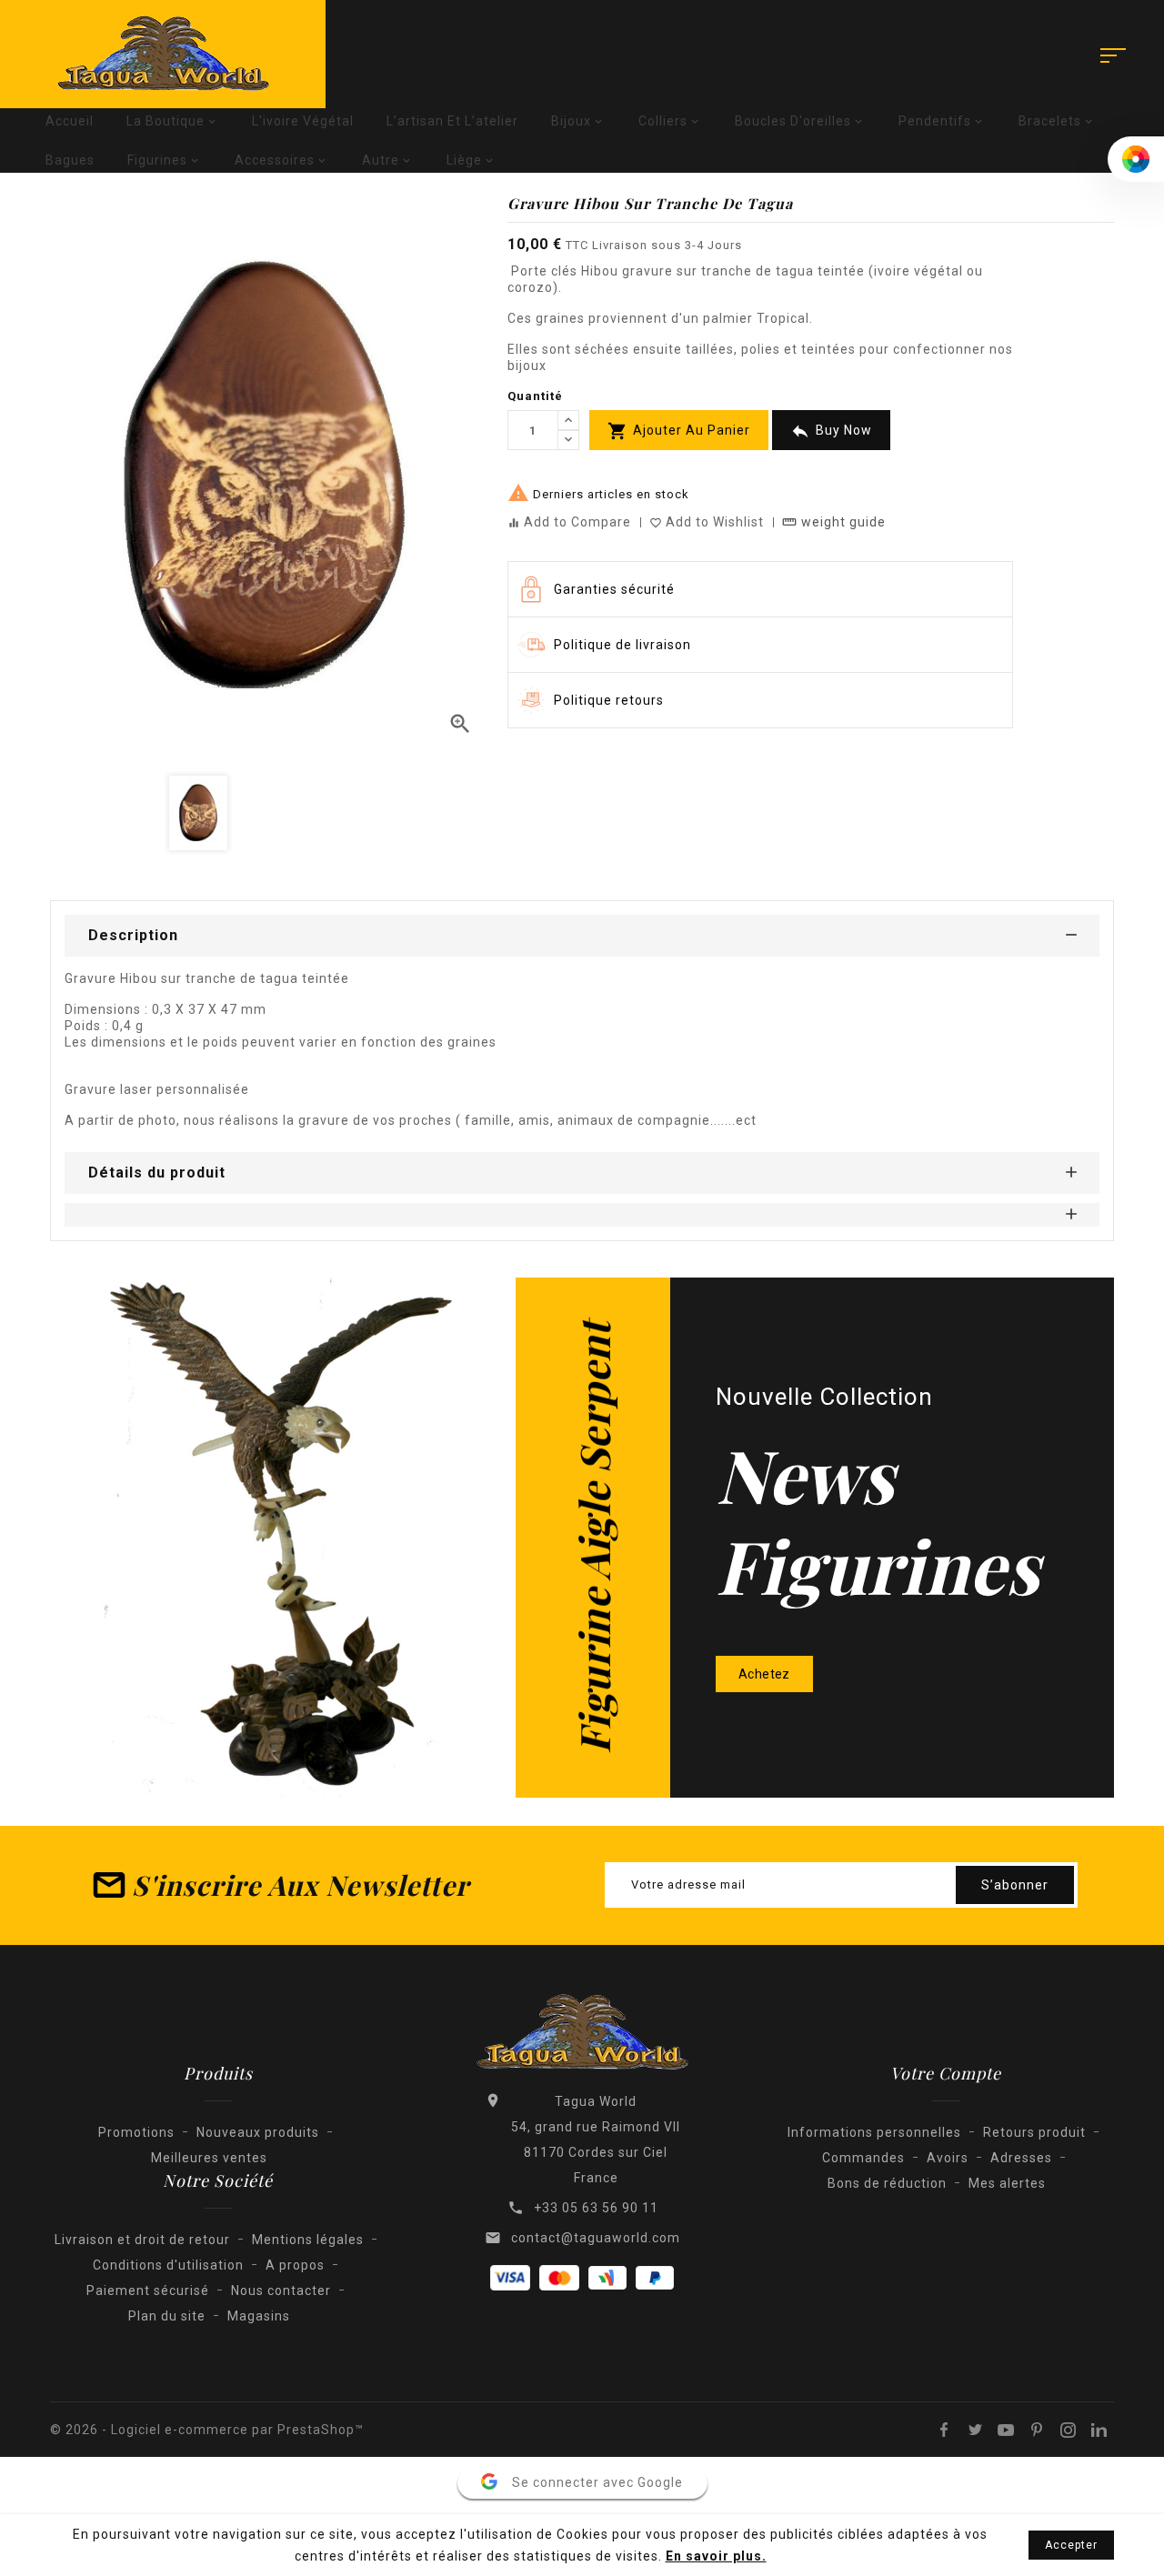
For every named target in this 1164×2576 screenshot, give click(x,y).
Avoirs (948, 2158)
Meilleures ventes (209, 2158)
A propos (295, 2265)
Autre (388, 160)
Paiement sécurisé (148, 2290)
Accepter (1071, 2545)
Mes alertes (1007, 2183)
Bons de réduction (887, 2183)
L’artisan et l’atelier (452, 121)
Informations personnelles (874, 2132)
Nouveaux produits (258, 2132)
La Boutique (173, 121)
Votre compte (946, 2073)
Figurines (165, 160)
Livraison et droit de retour (142, 2240)
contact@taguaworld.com (596, 2238)
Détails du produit (157, 1173)
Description (133, 935)
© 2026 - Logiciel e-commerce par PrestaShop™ (207, 2430)
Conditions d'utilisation (168, 2265)
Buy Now (831, 431)
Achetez (764, 1674)
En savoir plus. (716, 2556)
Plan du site (167, 2316)
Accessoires (282, 160)
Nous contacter (281, 2290)
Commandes (863, 2158)
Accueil (70, 121)
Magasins (259, 2316)
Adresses (1021, 2158)
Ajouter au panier (679, 431)
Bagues (70, 160)
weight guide (834, 522)
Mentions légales (308, 2240)
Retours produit (1034, 2132)
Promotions (136, 2132)
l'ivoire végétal (303, 121)
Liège (472, 160)
